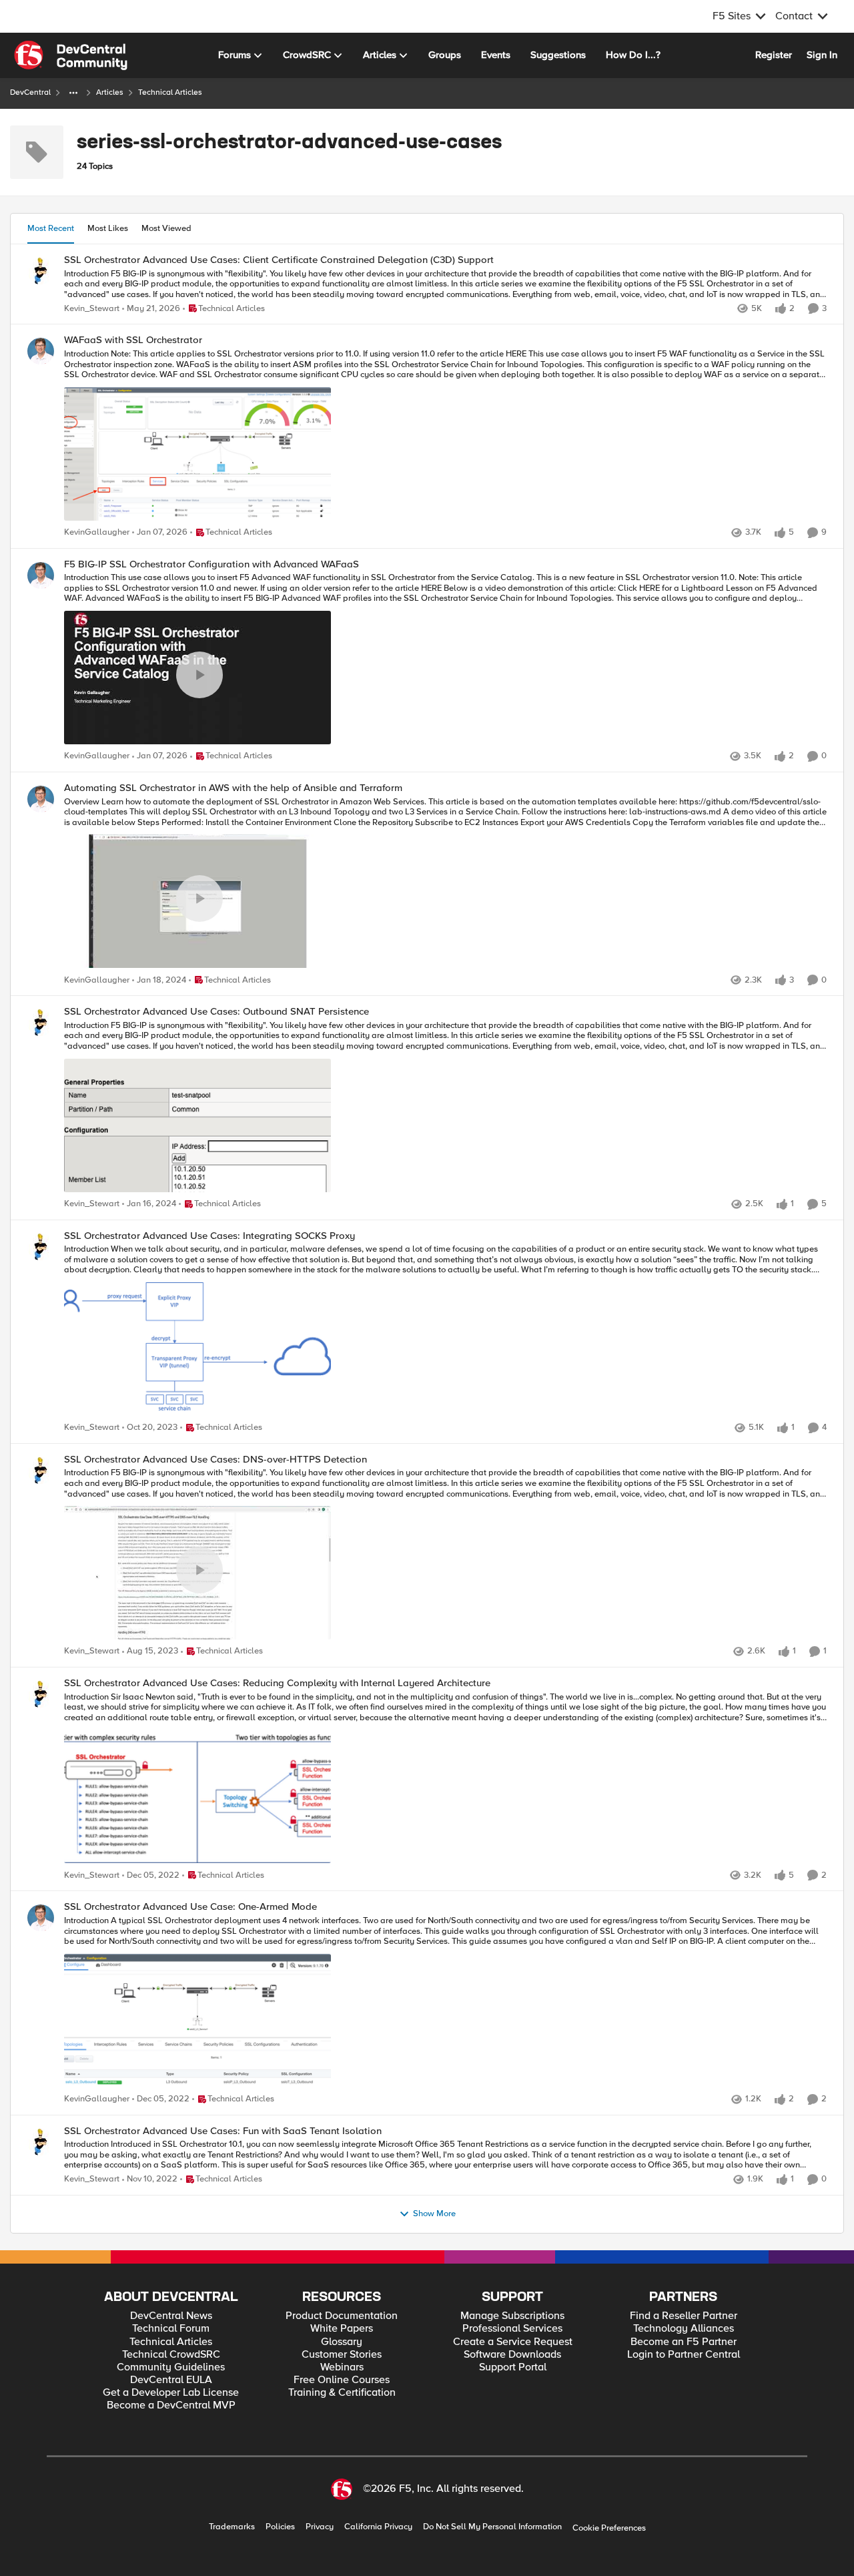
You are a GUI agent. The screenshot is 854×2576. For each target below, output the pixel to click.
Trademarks (232, 2527)
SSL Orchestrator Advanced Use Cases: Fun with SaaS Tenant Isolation (223, 2131)
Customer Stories (342, 2355)
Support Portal (513, 2367)
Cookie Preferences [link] (609, 2528)
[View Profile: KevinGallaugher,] (41, 351)
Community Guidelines (171, 2367)
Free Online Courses (342, 2380)
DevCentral (30, 92)
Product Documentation (342, 2316)
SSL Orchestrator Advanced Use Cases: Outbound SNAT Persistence (217, 1012)
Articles (110, 92)
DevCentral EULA (171, 2380)
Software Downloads (512, 2355)
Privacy (320, 2527)
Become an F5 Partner (684, 2342)
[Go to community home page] (71, 55)
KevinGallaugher (97, 532)
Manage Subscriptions (512, 2316)
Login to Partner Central (684, 2355)
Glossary (342, 2342)
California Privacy (378, 2527)
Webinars (342, 2367)
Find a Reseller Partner (684, 2316)
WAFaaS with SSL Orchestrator (133, 340)
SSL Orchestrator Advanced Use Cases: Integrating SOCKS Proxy (209, 1236)
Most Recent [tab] (51, 228)
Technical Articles (171, 2342)
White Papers (342, 2329)
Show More (434, 2214)
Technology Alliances (684, 2329)
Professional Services (512, 2329)
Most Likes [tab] (108, 228)
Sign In (822, 55)
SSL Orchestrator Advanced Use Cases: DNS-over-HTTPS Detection (216, 1460)
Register (774, 55)
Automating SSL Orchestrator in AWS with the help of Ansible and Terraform (233, 788)
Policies (280, 2527)
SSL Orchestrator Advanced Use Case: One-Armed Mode (190, 1907)
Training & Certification (342, 2393)
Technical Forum (171, 2329)
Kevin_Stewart (92, 309)
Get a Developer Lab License (171, 2393)
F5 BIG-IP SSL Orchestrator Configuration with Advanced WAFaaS (211, 564)
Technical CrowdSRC (171, 2355)
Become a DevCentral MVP (171, 2405)
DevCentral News (171, 2316)
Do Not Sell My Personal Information (492, 2527)
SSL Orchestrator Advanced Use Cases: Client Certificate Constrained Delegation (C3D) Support (279, 260)
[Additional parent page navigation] (73, 93)
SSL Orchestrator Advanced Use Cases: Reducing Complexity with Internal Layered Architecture (277, 1683)
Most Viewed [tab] (166, 228)
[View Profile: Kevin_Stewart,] (41, 271)
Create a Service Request (513, 2342)
